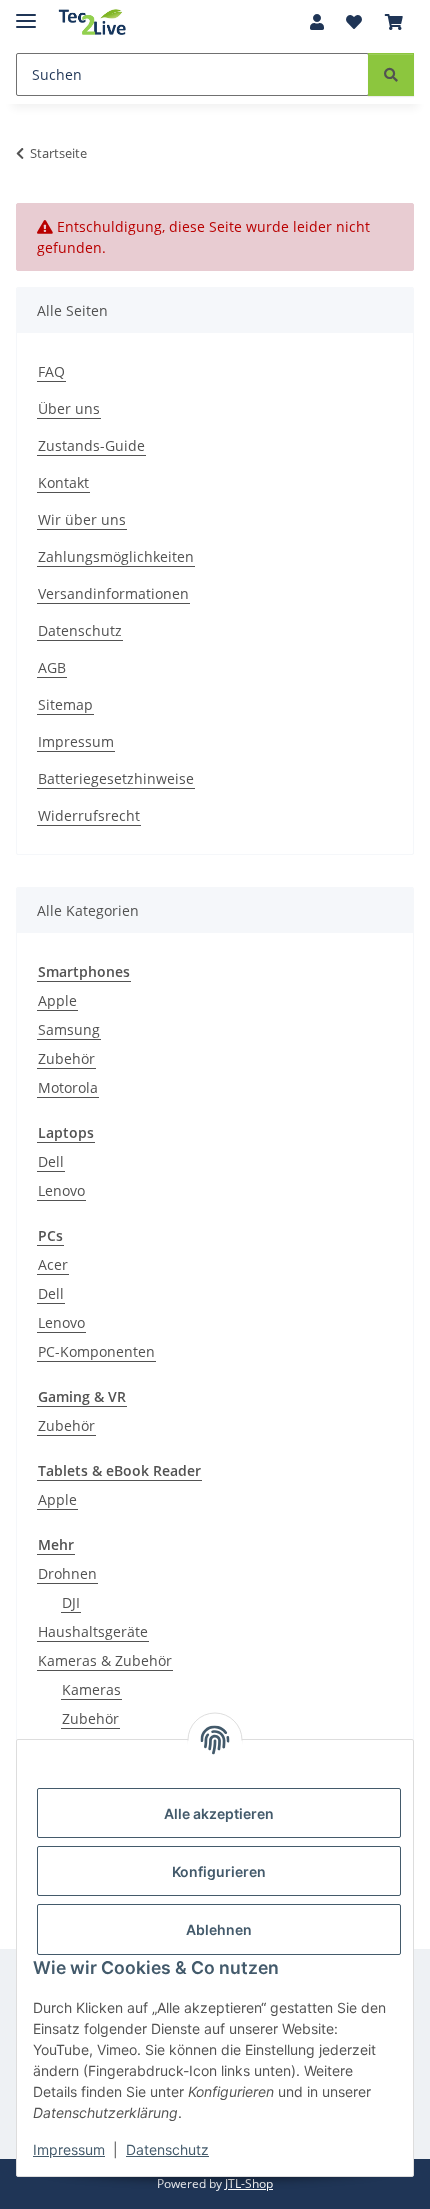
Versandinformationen (113, 593)
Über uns (69, 408)
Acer (53, 1264)
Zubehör (66, 1058)
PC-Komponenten (96, 1351)
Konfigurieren (219, 1871)
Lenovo (61, 1190)
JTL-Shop (249, 2183)
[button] (317, 22)
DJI (71, 1602)
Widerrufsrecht (89, 815)
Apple (57, 1000)
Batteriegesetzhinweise (116, 778)
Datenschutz (167, 2149)
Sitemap (65, 704)
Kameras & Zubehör (105, 1660)
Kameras (91, 1689)
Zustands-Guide (91, 445)
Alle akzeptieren (219, 1813)
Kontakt (63, 482)
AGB (52, 667)
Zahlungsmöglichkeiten (116, 556)
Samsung (69, 1029)
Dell (51, 1161)
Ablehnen (219, 1929)
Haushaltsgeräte (93, 1631)
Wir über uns (82, 519)
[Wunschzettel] (354, 22)
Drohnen (67, 1573)
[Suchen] (391, 74)
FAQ (51, 371)
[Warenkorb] (394, 22)
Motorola (68, 1087)
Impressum (69, 2149)
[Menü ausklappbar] (26, 12)
